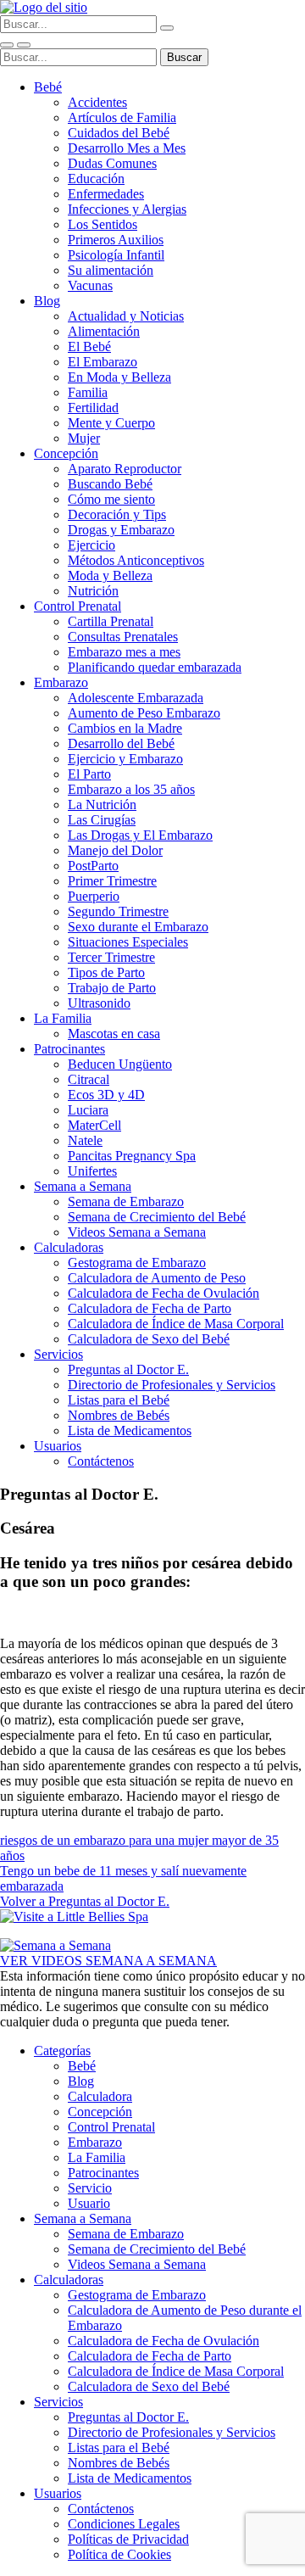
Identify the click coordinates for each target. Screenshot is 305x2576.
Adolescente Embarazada (136, 698)
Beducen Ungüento (120, 1064)
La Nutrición (102, 805)
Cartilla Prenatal (111, 621)
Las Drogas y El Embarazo (140, 835)
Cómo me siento (111, 499)
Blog (47, 301)
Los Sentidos (103, 224)
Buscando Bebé (110, 484)
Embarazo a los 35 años (131, 789)
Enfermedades (106, 194)
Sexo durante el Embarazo (138, 927)
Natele (85, 1140)
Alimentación (104, 331)
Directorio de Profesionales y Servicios (172, 1385)
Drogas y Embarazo (121, 530)
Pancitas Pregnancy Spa (132, 1156)
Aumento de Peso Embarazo (144, 713)
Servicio (90, 2188)
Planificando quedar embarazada (155, 667)
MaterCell (94, 1125)
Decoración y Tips (117, 514)
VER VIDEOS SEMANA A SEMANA (108, 1961)
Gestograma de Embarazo (137, 1263)
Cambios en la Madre (125, 728)
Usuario (89, 2203)
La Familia (63, 1018)
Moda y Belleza (110, 576)
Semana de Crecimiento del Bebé (157, 1217)
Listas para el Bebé (119, 1400)
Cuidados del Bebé (119, 133)
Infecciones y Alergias (127, 209)
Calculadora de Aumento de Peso (157, 1278)
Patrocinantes (69, 1049)
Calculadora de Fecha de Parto (150, 1308)
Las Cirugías (102, 820)
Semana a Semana (83, 1186)
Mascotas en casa (114, 1034)
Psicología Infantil (116, 255)
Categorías (62, 2051)
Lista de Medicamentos (130, 1430)
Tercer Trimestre (111, 957)
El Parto (89, 774)
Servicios (58, 1354)
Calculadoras (69, 1247)
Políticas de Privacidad (128, 2539)
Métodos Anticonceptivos (136, 560)
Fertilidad (93, 408)
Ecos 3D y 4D (106, 1095)
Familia (88, 392)
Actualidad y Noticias (126, 316)
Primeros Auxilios (116, 240)
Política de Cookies (119, 2554)
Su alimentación (111, 270)
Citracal (89, 1079)
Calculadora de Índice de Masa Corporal (176, 1324)
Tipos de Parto (106, 972)
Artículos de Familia (122, 117)
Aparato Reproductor (125, 469)
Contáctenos (101, 1461)
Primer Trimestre (112, 881)
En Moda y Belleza (119, 377)
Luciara (88, 1110)
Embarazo (61, 682)
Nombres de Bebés (119, 1415)
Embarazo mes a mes (124, 652)
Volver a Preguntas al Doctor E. (85, 1901)
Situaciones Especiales (128, 942)
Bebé (48, 87)
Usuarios (58, 1446)
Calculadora (100, 2096)
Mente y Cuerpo (111, 423)
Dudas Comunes (112, 163)
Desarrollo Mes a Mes (127, 148)
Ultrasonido (99, 1003)
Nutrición (93, 591)
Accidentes (97, 102)
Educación (96, 179)
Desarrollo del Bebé (121, 743)
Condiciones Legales (124, 2524)
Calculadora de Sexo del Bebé (149, 1339)
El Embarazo (103, 362)
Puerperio (94, 896)
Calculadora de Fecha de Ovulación (164, 1293)
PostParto (93, 866)
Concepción (66, 453)
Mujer (84, 438)
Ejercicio (91, 545)
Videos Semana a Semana (137, 1232)
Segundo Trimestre (118, 911)
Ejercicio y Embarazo (125, 759)
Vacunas (90, 285)
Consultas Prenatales (123, 637)
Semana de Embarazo (126, 1201)
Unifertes (92, 1171)
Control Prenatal (78, 606)
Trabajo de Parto (112, 988)
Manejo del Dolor (115, 850)
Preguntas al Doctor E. (128, 1369)
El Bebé (89, 346)
